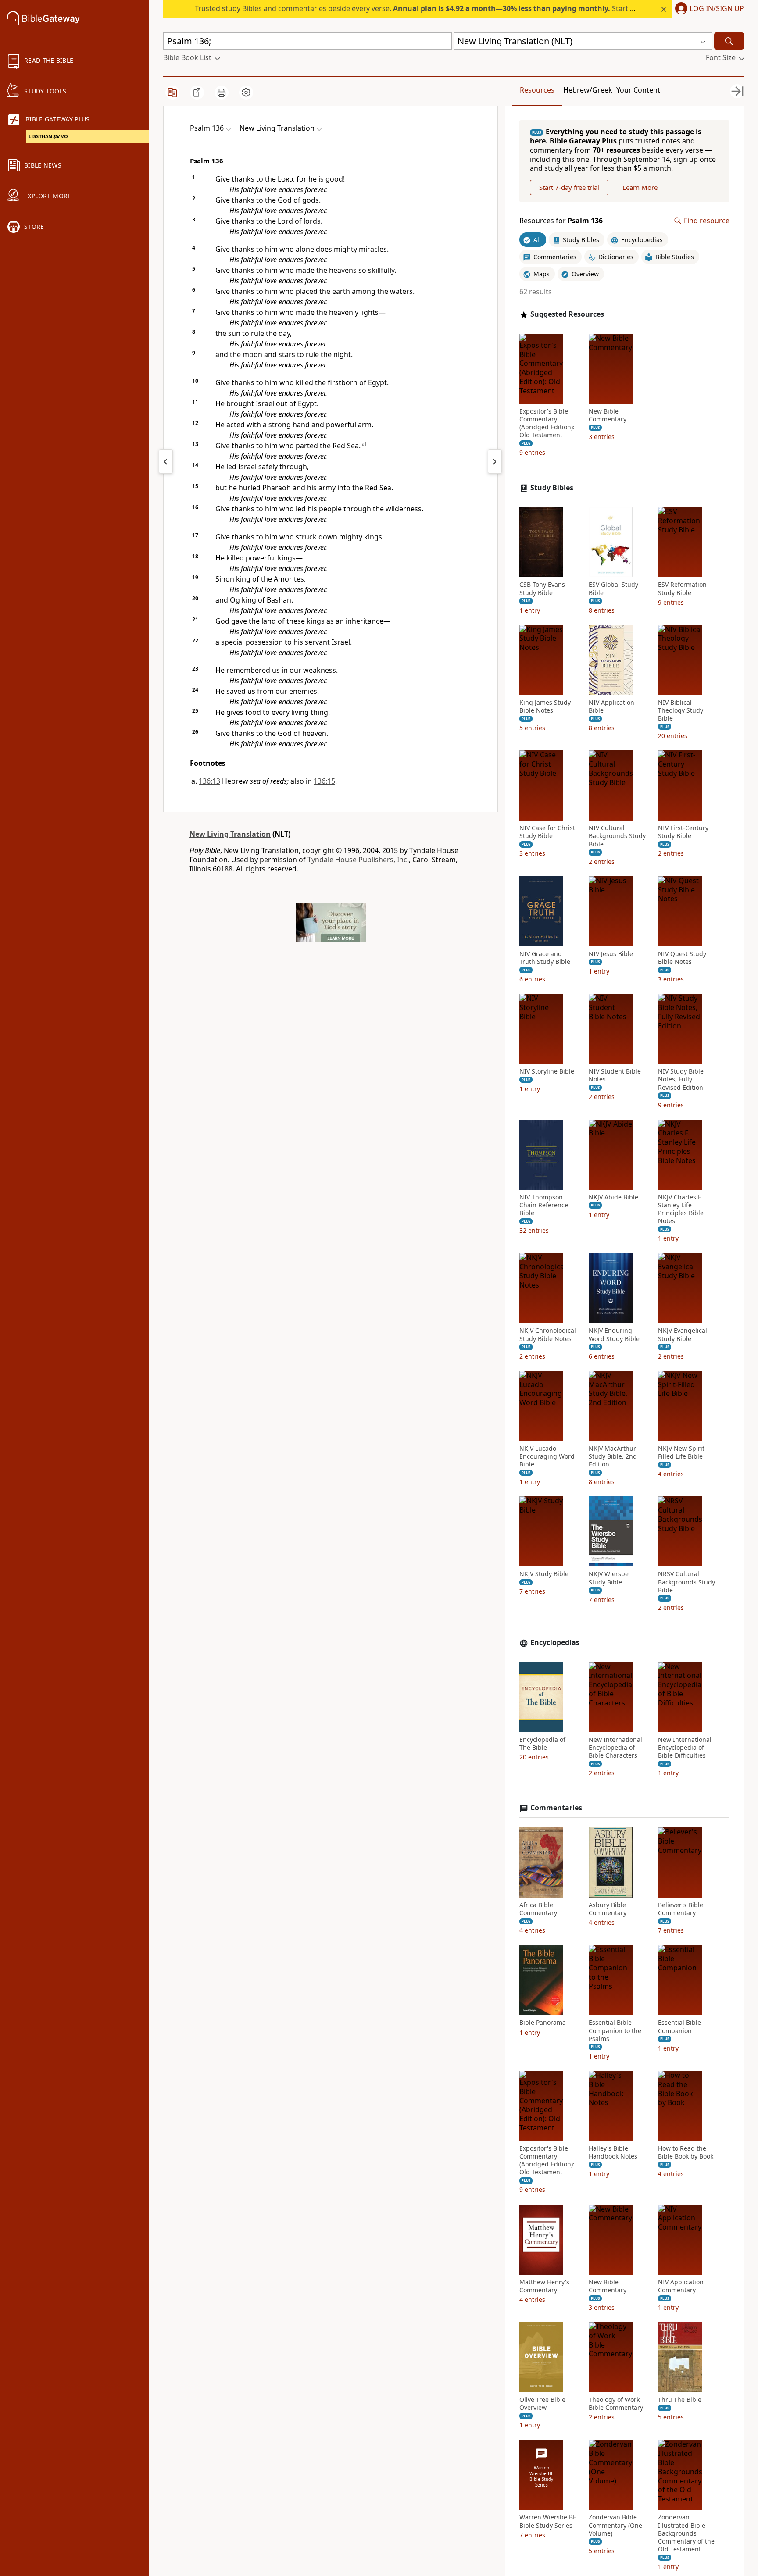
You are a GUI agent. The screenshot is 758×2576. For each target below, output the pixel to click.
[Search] (729, 41)
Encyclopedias (555, 1643)
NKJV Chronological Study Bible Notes (548, 1334)
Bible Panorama (543, 2023)
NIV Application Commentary (681, 2286)
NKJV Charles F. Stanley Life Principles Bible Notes (681, 1209)
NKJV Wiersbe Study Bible (609, 1578)
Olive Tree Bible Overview (542, 2404)
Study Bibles (552, 488)
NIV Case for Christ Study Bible (547, 832)
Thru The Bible (680, 2400)
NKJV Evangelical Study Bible (683, 1334)
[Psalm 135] (166, 461)
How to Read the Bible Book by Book (686, 2152)
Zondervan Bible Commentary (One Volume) (615, 2525)
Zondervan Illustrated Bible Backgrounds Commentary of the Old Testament (686, 2533)
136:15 (324, 781)
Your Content (638, 90)
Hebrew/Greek (588, 90)
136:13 (209, 781)
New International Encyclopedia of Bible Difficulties (685, 1748)
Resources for (561, 221)
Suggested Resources (567, 314)
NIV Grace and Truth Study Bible (545, 958)
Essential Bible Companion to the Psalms (615, 2030)
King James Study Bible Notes (545, 706)
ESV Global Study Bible (613, 589)
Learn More (640, 187)
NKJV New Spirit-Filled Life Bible (682, 1452)
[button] (708, 9)
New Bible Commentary (608, 415)
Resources (537, 90)
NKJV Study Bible (544, 1574)
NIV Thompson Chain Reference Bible (544, 1205)
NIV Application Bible (611, 706)
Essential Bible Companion (679, 2027)
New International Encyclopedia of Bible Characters (615, 1748)
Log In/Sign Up (717, 9)
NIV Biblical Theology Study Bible (681, 710)
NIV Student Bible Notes (615, 1075)
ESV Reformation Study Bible (682, 589)
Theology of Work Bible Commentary (616, 2404)
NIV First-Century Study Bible (683, 832)
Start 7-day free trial (569, 187)
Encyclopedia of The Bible (542, 1744)
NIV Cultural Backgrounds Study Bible (617, 836)
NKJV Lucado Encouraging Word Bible (547, 1456)
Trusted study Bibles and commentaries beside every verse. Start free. (420, 8)
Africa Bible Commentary (538, 1909)
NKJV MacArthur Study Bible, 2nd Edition (613, 1456)
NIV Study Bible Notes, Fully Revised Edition (681, 1079)
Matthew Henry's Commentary (544, 2286)
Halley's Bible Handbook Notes (613, 2152)
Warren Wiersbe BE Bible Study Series (548, 2521)
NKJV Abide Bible (613, 1197)
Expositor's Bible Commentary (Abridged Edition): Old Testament (547, 423)
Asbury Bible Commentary (608, 1909)
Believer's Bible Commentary (681, 1909)
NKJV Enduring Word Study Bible (614, 1334)
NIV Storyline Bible (547, 1071)
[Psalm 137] (495, 461)
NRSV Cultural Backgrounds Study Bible (686, 1582)
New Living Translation (230, 834)
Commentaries (556, 1808)
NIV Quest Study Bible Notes (682, 958)
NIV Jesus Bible (611, 954)
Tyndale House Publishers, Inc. (358, 860)
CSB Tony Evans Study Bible (542, 589)
